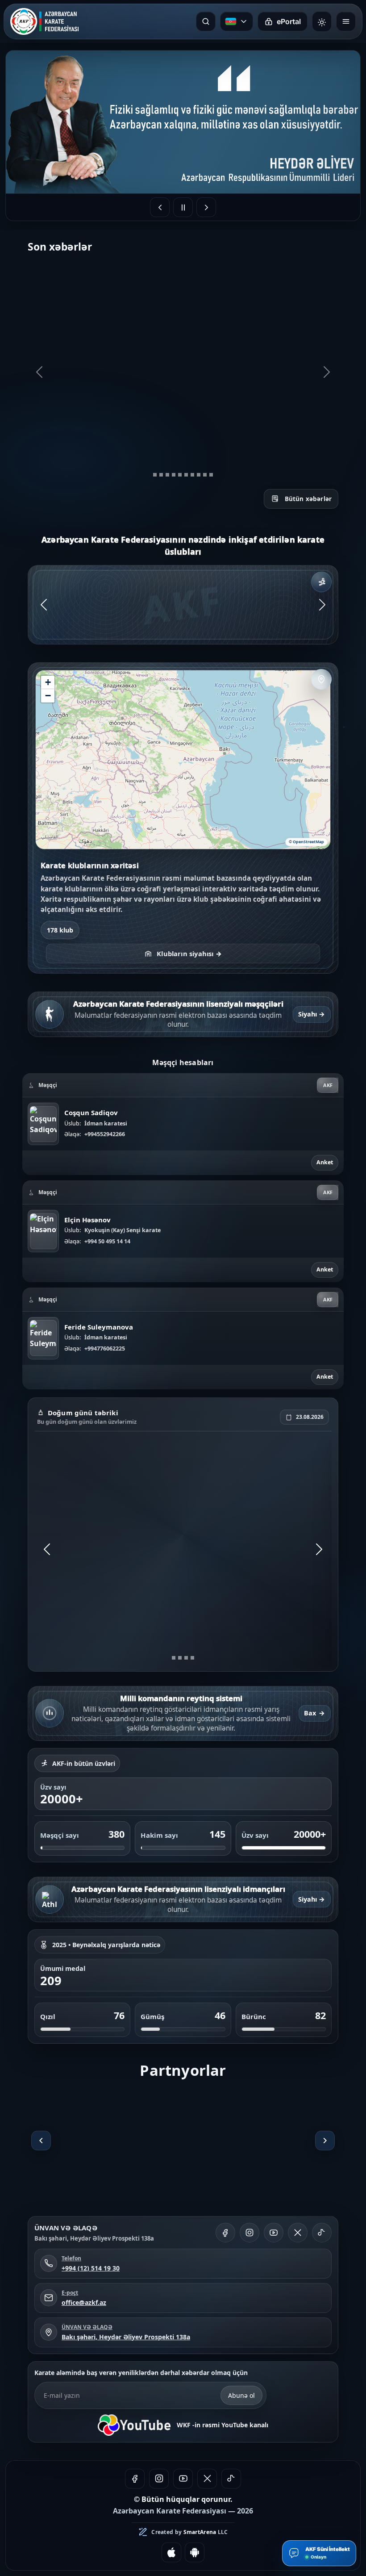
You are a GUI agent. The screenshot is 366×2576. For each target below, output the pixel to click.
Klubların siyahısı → (189, 953)
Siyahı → (312, 1014)
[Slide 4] (174, 475)
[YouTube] (274, 2233)
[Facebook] (225, 2233)
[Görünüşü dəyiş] (322, 21)
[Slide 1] (155, 475)
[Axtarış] (206, 21)
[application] (183, 760)
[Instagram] (250, 2233)
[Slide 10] (211, 475)
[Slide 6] (186, 475)
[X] (298, 2233)
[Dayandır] (183, 207)
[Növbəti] (325, 2141)
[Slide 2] (161, 475)
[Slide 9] (205, 475)
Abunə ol (241, 2395)
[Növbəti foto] (206, 207)
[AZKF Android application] (195, 2552)
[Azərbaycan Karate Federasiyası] (44, 21)
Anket (325, 1162)
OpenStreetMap (308, 842)
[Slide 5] (180, 475)
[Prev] (39, 372)
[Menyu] (346, 21)
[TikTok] (322, 2233)
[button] (48, 682)
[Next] (327, 372)
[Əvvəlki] (41, 2141)
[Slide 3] (167, 475)
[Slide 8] (199, 475)
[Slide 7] (192, 475)
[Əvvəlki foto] (160, 207)
